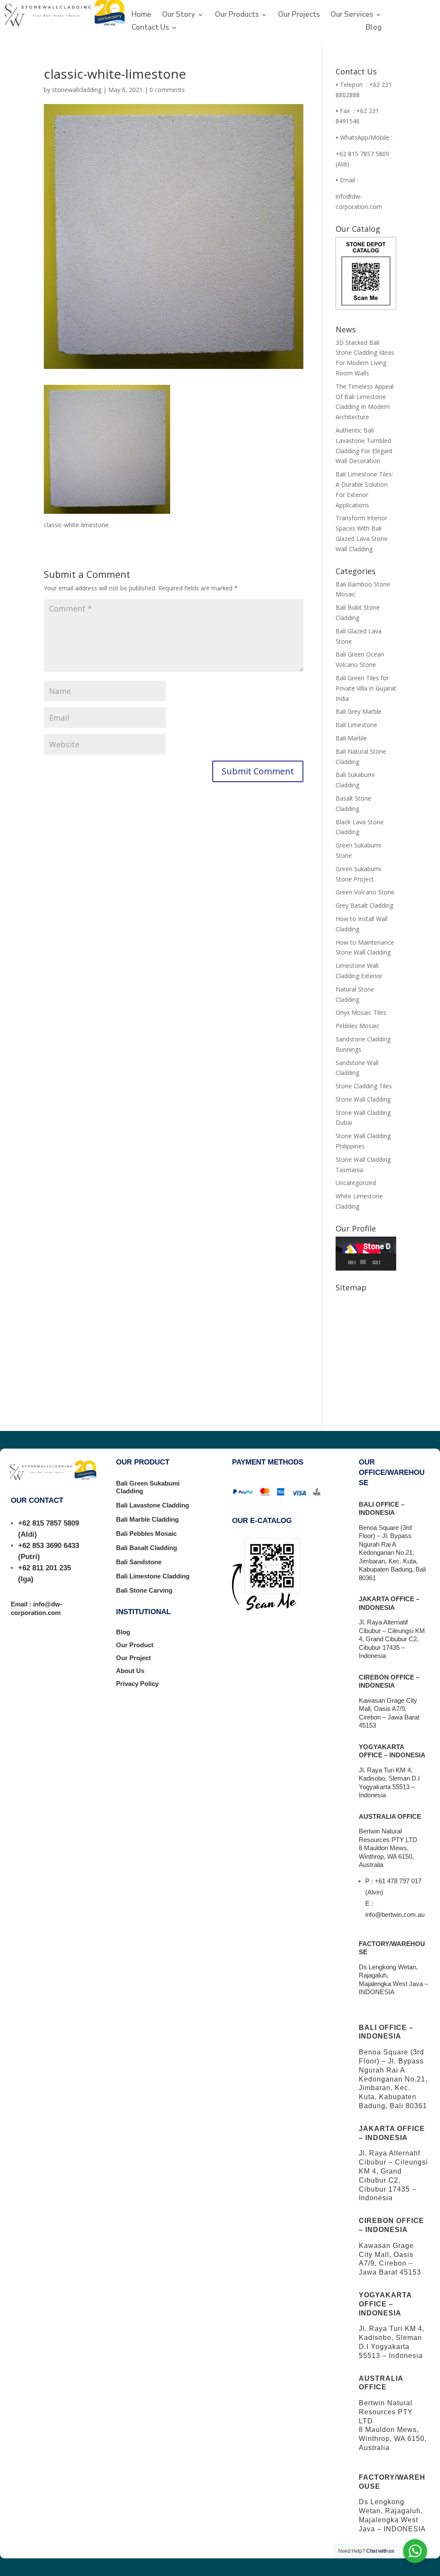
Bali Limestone (356, 725)
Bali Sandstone (139, 1562)
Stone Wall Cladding (363, 1099)
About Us (130, 1671)
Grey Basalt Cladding (364, 905)
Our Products (237, 15)
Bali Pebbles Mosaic (146, 1534)
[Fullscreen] (393, 1262)
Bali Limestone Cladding (153, 1576)
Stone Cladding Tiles (364, 1086)
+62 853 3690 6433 (49, 1546)
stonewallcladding (77, 90)
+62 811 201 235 (44, 1568)
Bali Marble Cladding (147, 1519)
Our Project (133, 1658)
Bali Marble (351, 738)
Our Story (179, 15)
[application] (366, 1254)
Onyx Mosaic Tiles (361, 1012)
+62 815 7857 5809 (49, 1523)
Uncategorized (356, 1183)
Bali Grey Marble (359, 711)
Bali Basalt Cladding (147, 1548)
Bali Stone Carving (144, 1590)
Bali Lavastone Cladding (153, 1505)
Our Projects (299, 15)
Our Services (352, 15)
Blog (374, 28)
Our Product (135, 1645)
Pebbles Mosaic (357, 1026)
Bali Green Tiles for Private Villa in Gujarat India (366, 688)
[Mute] (387, 1262)
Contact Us (150, 28)
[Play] (347, 1262)
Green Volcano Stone (365, 892)
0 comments (167, 90)
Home (141, 15)
